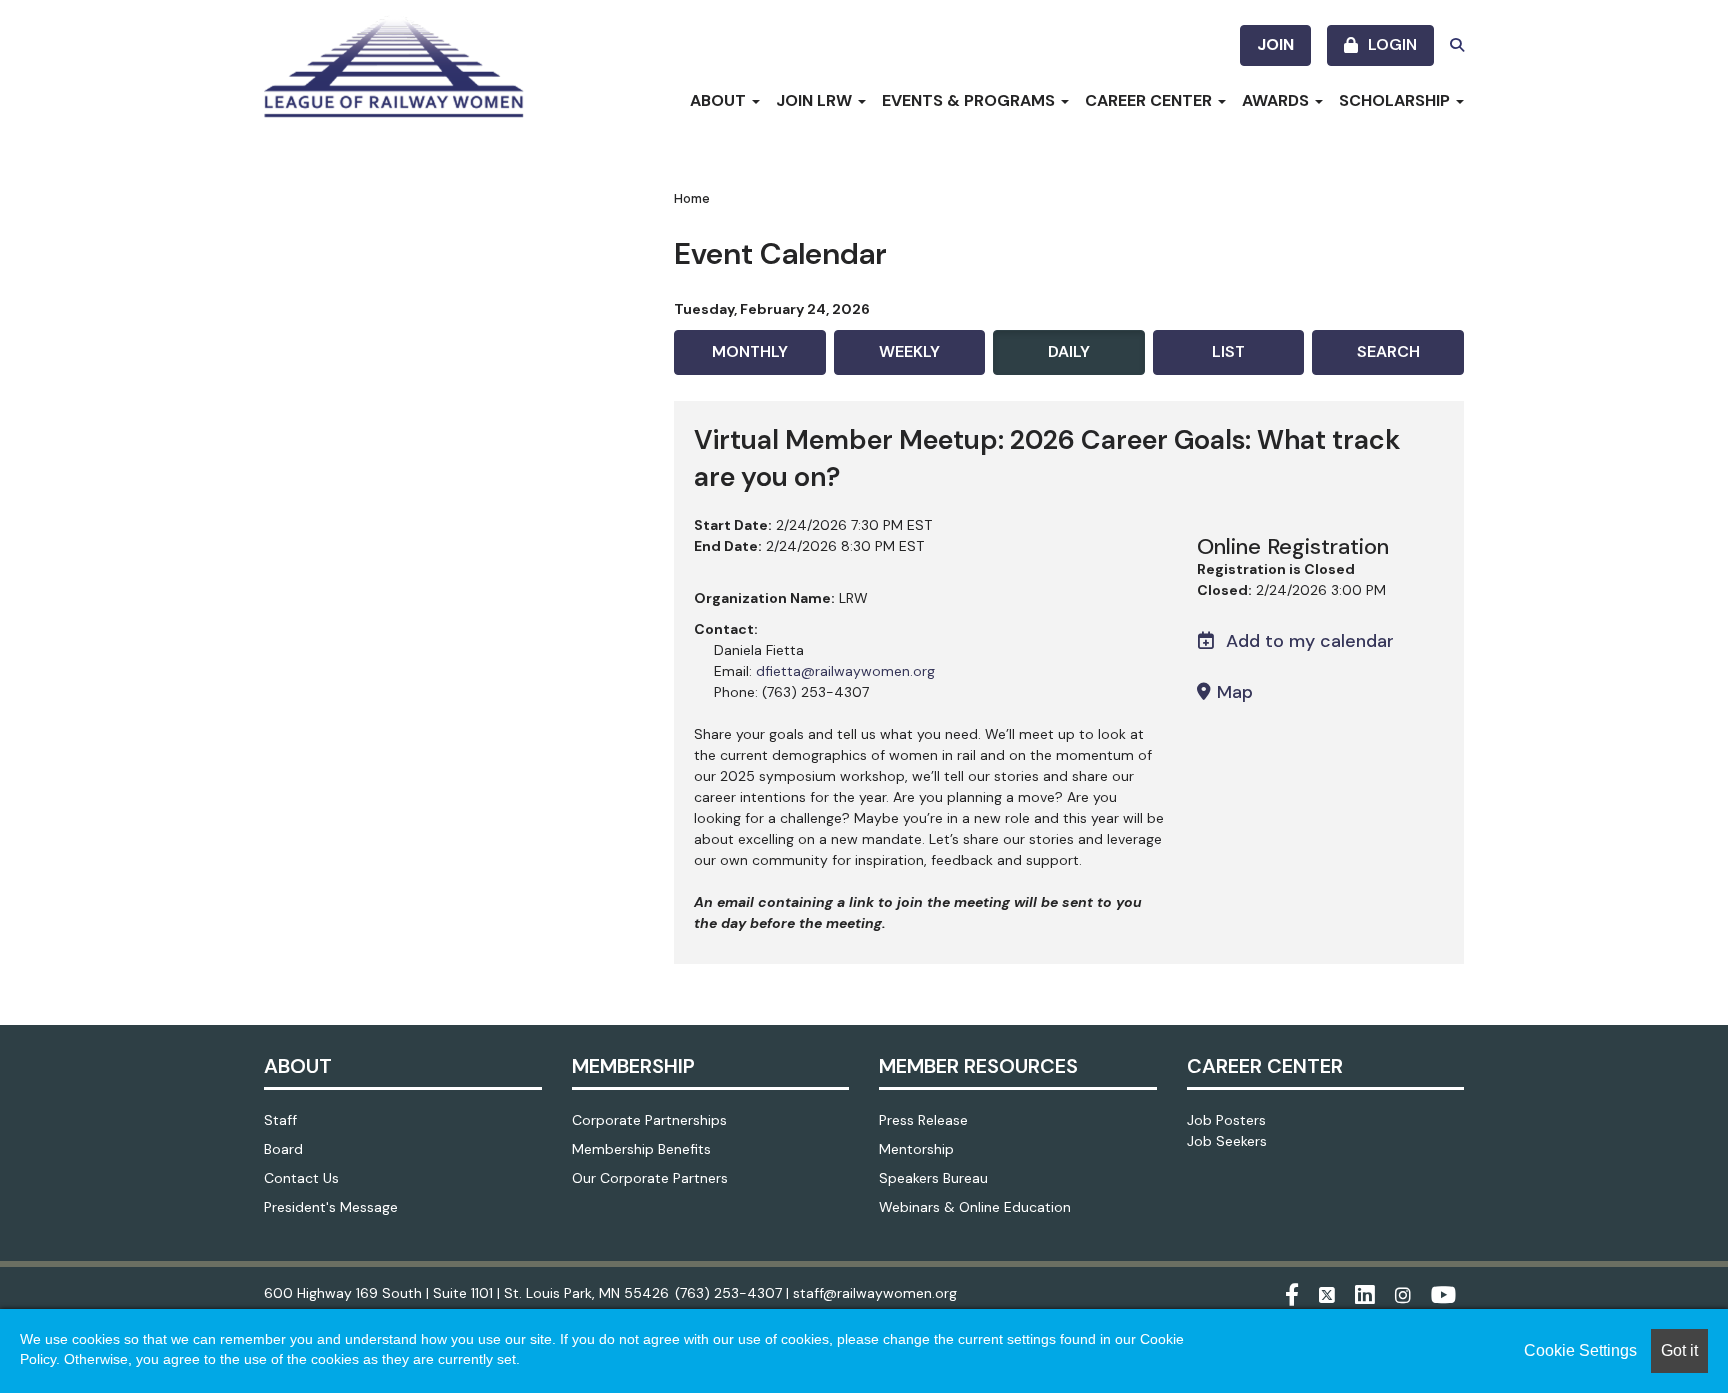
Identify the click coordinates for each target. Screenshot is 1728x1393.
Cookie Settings (1580, 1350)
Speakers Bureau (933, 1178)
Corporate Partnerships (649, 1120)
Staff (280, 1120)
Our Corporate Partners (650, 1178)
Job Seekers (1227, 1141)
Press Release (923, 1120)
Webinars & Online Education (975, 1207)
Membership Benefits (641, 1149)
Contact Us (301, 1178)
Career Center (1150, 100)
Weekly (909, 351)
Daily (1069, 351)
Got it (1679, 1350)
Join (1275, 44)
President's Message (331, 1207)
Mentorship (916, 1149)
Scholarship (1396, 100)
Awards (1277, 100)
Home (692, 198)
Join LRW (816, 100)
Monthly (750, 351)
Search (1388, 351)
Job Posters (1226, 1120)
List (1228, 351)
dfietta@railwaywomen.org (845, 671)
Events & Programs (970, 100)
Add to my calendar (1307, 641)
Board (283, 1149)
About (720, 100)
